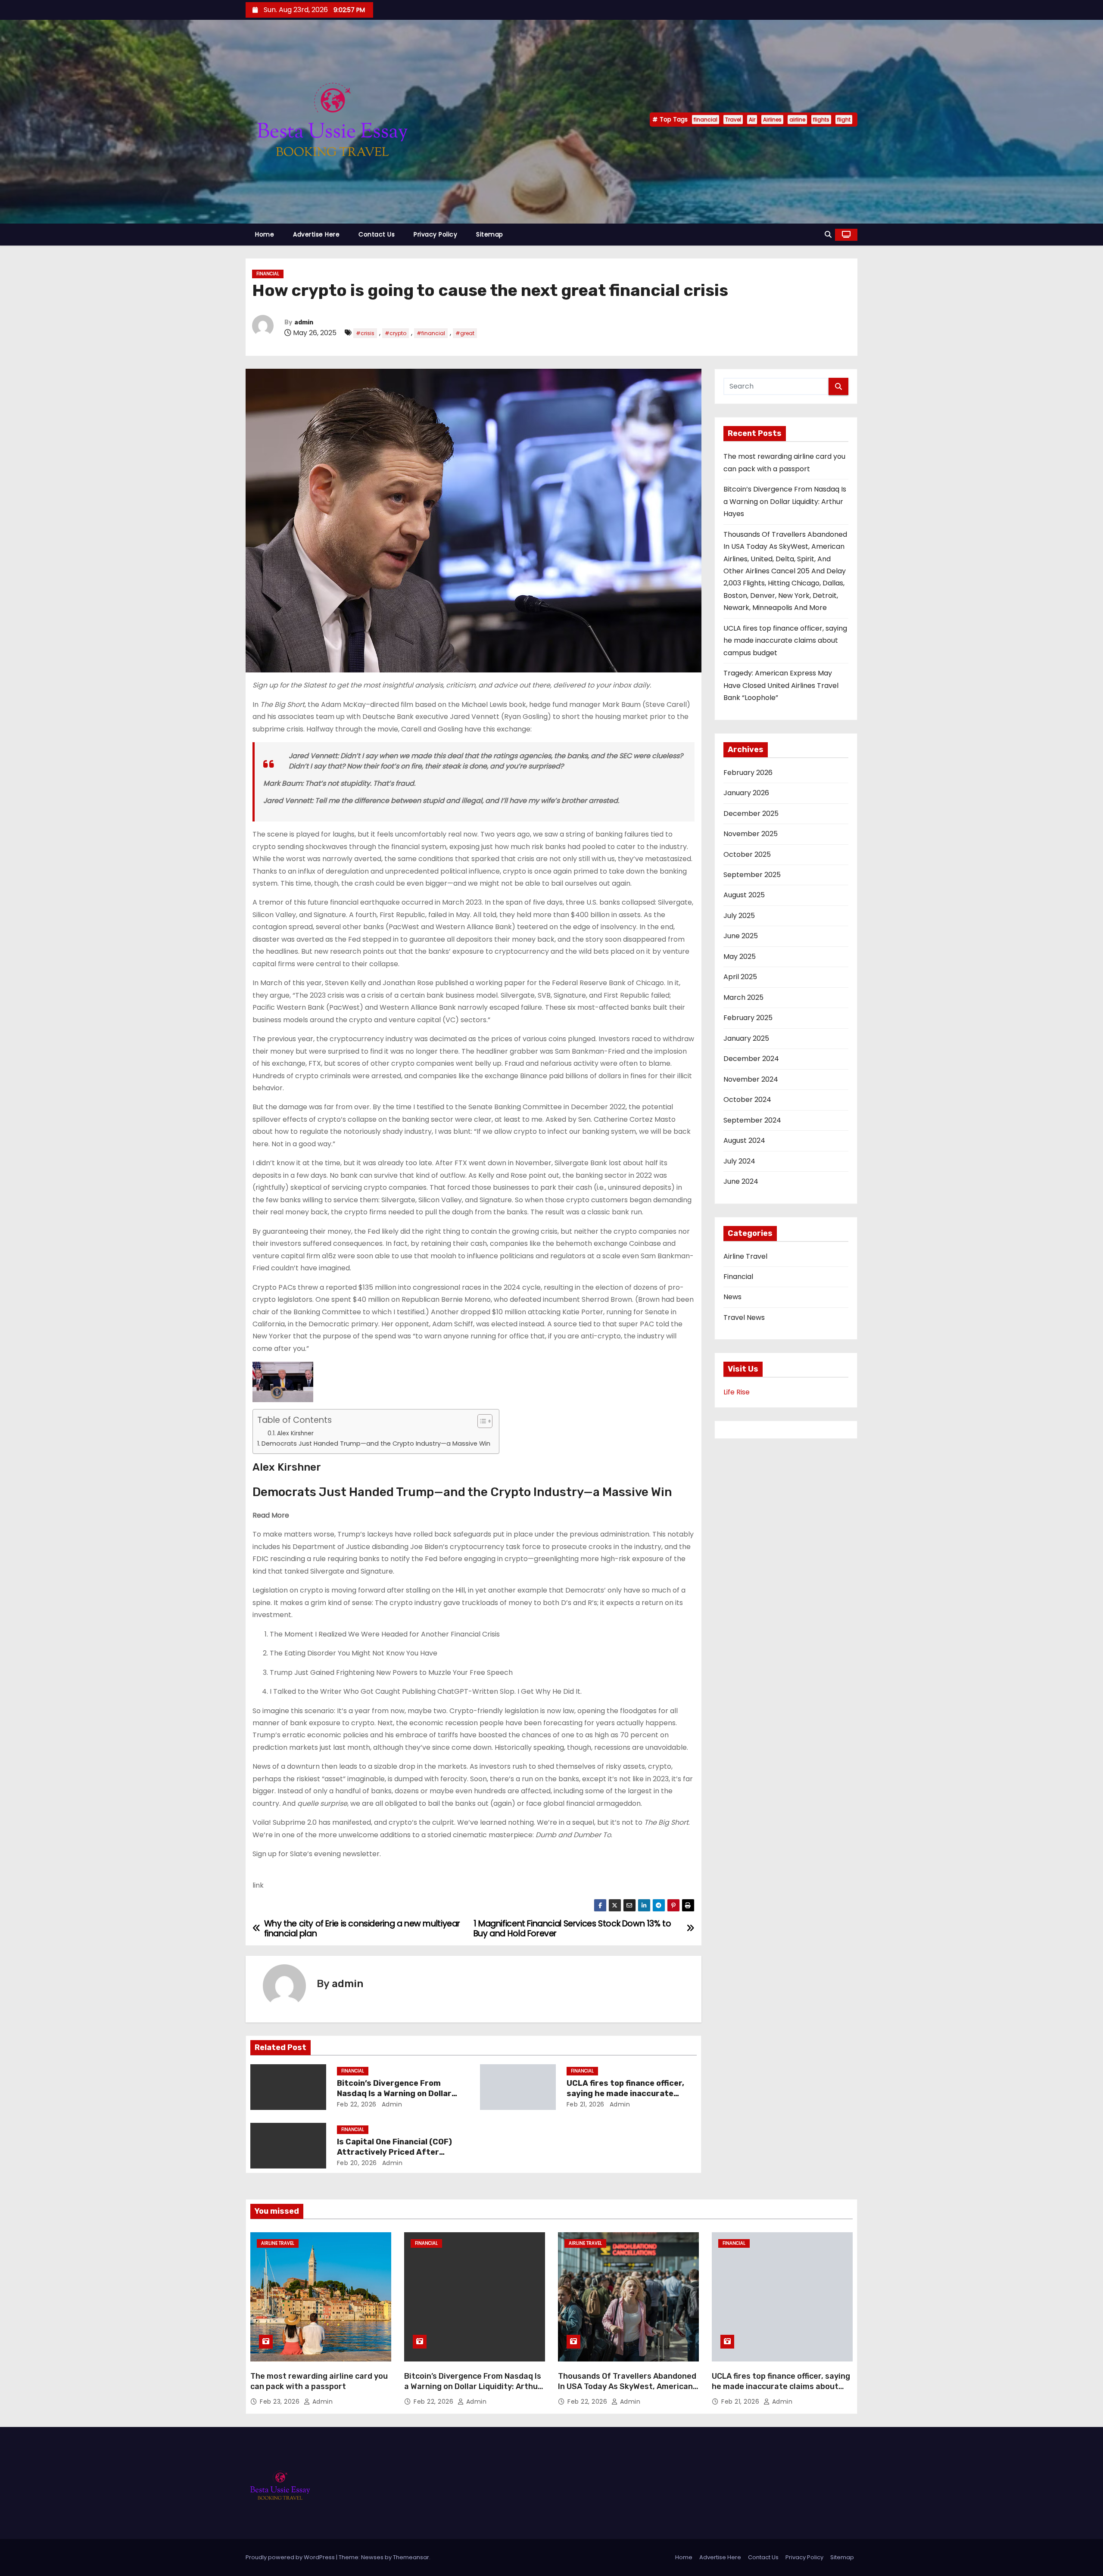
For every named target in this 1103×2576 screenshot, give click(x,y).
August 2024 (744, 1140)
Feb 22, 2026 (357, 2104)
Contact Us (377, 234)
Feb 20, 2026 (357, 2163)
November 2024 (751, 1079)
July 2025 (739, 916)
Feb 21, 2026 (586, 2104)
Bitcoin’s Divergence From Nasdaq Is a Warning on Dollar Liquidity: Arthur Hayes (394, 2094)
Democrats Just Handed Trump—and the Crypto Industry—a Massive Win (376, 1444)
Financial (268, 274)
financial (706, 120)
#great (465, 333)
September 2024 (752, 1120)
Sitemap (490, 234)
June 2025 (741, 936)
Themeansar (411, 2557)
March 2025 (743, 997)
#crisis (365, 333)
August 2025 (744, 895)
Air (752, 120)
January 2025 (746, 1038)
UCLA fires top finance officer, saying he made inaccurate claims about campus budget (625, 2094)
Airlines (772, 120)
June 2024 (741, 1181)
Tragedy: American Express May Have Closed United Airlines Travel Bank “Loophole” (781, 685)
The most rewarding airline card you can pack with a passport (319, 2381)
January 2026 (746, 793)
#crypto (396, 333)
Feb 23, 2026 (281, 2402)
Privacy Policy (435, 234)
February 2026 (748, 773)
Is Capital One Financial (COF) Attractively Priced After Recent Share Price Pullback (394, 2152)
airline (797, 120)
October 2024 (747, 1100)
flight (844, 120)
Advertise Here (316, 234)
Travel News (744, 1318)
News (732, 1297)
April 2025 (740, 977)
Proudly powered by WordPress (291, 2557)
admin (304, 322)
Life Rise (737, 1392)
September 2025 (752, 875)
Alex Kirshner (295, 1433)
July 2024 (739, 1161)
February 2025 (748, 1018)
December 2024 (751, 1059)
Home (265, 234)
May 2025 (740, 957)
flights (821, 120)
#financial (431, 333)
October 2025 (747, 854)
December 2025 (751, 814)
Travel (733, 120)
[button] (828, 235)
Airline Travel (745, 1256)
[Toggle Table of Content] (481, 1421)
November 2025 (751, 834)
